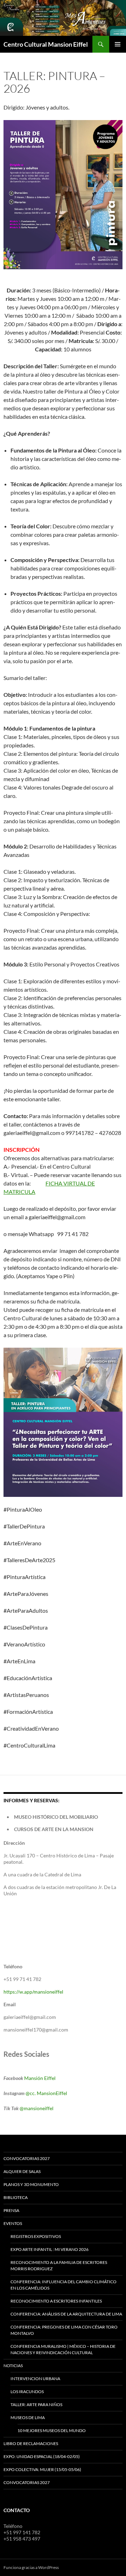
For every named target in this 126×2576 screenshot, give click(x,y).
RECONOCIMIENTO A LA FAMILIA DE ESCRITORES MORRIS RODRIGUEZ (59, 2265)
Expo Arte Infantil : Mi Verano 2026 (50, 2249)
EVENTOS (13, 2223)
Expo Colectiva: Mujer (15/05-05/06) (42, 2469)
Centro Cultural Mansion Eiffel (46, 44)
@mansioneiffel (37, 2108)
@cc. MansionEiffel (46, 2093)
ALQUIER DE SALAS (22, 2171)
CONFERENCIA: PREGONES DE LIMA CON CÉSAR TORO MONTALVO (64, 2330)
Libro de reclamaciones (31, 2443)
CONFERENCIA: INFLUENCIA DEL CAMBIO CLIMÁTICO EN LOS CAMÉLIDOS (64, 2285)
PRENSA (11, 2210)
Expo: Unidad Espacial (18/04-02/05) (42, 2456)
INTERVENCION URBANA (35, 2379)
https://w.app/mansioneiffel (33, 1992)
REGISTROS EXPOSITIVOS (36, 2236)
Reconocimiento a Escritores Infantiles (56, 2301)
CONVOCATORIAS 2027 (27, 2158)
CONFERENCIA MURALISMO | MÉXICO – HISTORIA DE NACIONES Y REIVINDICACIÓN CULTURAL (63, 2349)
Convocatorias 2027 (27, 2482)
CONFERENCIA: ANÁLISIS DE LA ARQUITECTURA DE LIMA (66, 2314)
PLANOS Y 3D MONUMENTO (31, 2184)
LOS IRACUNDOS (27, 2392)
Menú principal (118, 44)
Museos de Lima (28, 2418)
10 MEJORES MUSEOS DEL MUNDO (52, 2430)
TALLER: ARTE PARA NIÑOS (36, 2405)
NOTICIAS (13, 2366)
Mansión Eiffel (40, 2078)
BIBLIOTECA (16, 2197)
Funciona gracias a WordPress (31, 2567)
